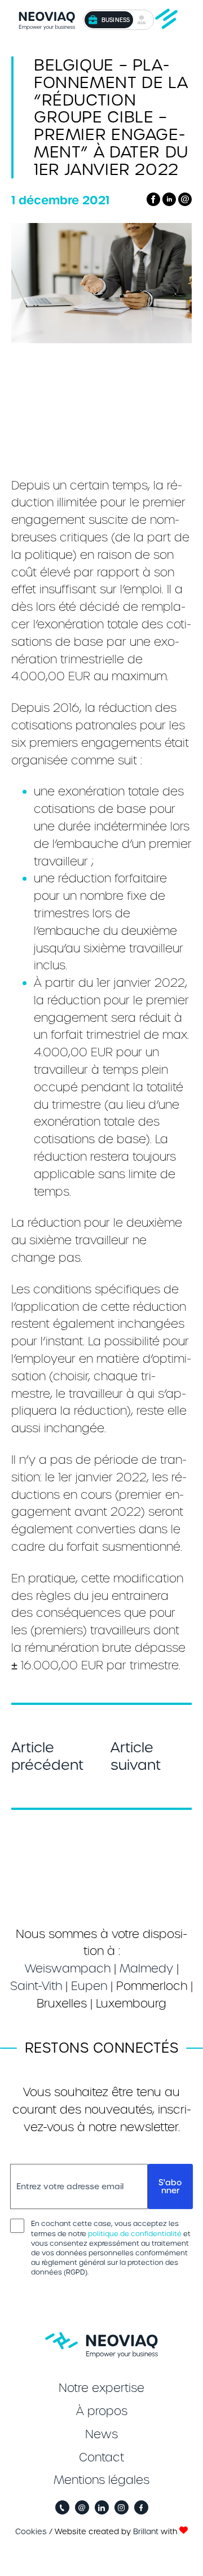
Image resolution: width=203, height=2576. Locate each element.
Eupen (89, 1986)
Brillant (146, 2532)
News (101, 2434)
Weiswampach (68, 1969)
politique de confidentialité (135, 2234)
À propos (102, 2411)
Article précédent (47, 1756)
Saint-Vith (36, 1986)
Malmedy (146, 1969)
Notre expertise (101, 2388)
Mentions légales (101, 2480)
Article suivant (136, 1756)
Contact (101, 2457)
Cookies (31, 2532)
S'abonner (170, 2186)
